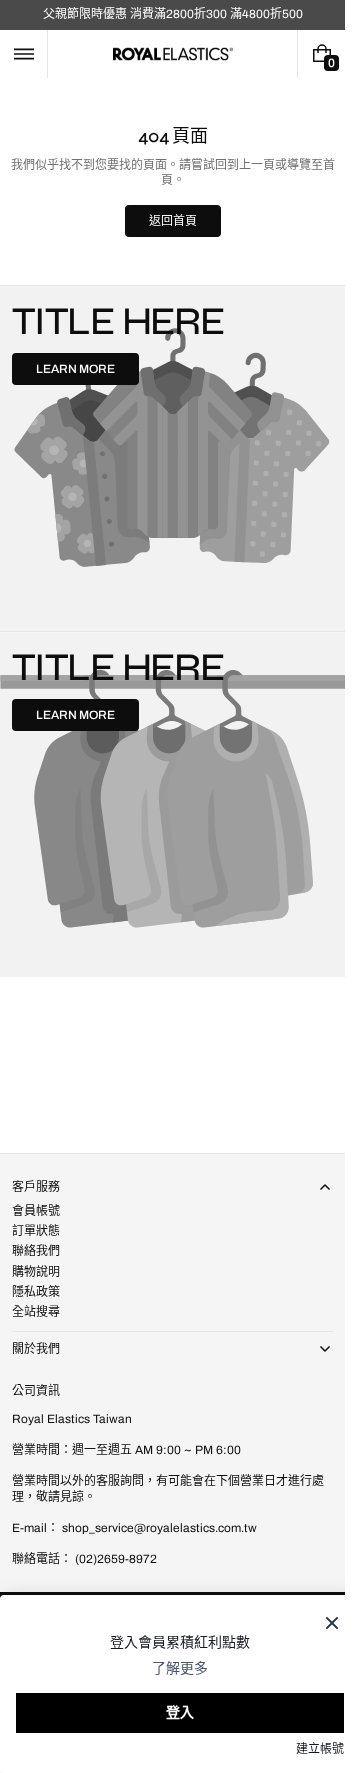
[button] (23, 54)
